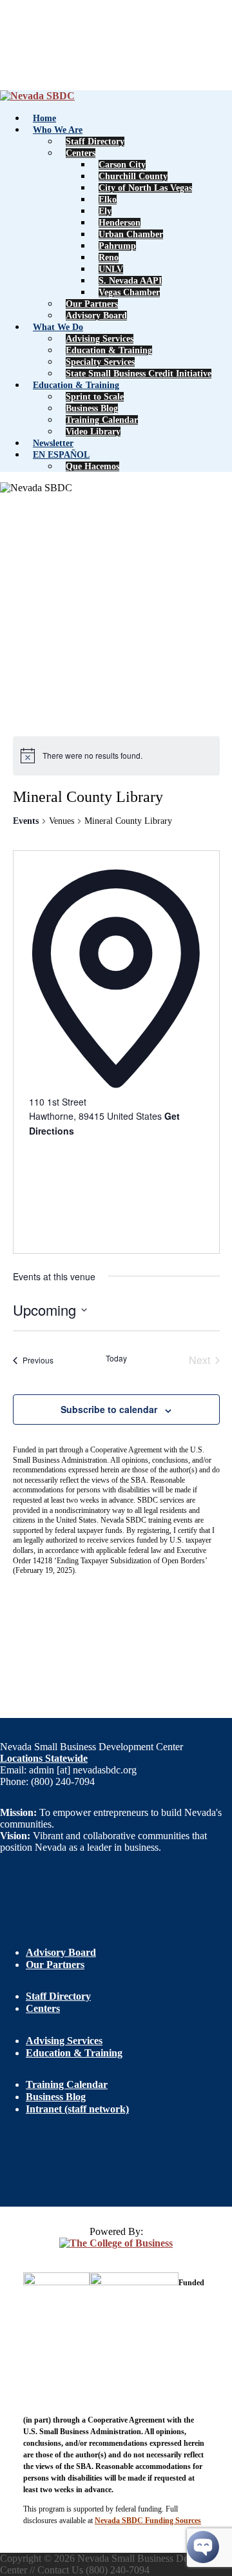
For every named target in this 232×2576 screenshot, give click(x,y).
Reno (109, 258)
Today (116, 1358)
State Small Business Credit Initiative (139, 374)
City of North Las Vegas (145, 188)
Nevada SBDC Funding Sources (148, 2521)
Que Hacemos (92, 466)
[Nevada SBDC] (37, 96)
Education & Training (109, 350)
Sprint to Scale (95, 397)
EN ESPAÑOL (61, 455)
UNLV (111, 269)
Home (44, 118)
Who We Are (58, 130)
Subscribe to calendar (109, 1409)
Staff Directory (95, 141)
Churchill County (133, 176)
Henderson (120, 223)
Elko (108, 200)
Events (26, 821)
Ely (105, 211)
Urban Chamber (131, 234)
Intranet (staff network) (77, 2109)
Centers (81, 153)
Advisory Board (96, 316)
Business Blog (92, 408)
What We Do (58, 327)
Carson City (122, 165)
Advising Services (100, 339)
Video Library (93, 432)
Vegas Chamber (129, 292)
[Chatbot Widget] (203, 2547)
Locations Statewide (44, 1758)
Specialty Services (100, 362)
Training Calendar (102, 420)
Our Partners (92, 304)
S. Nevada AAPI (130, 281)
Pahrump (117, 246)
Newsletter (53, 443)
